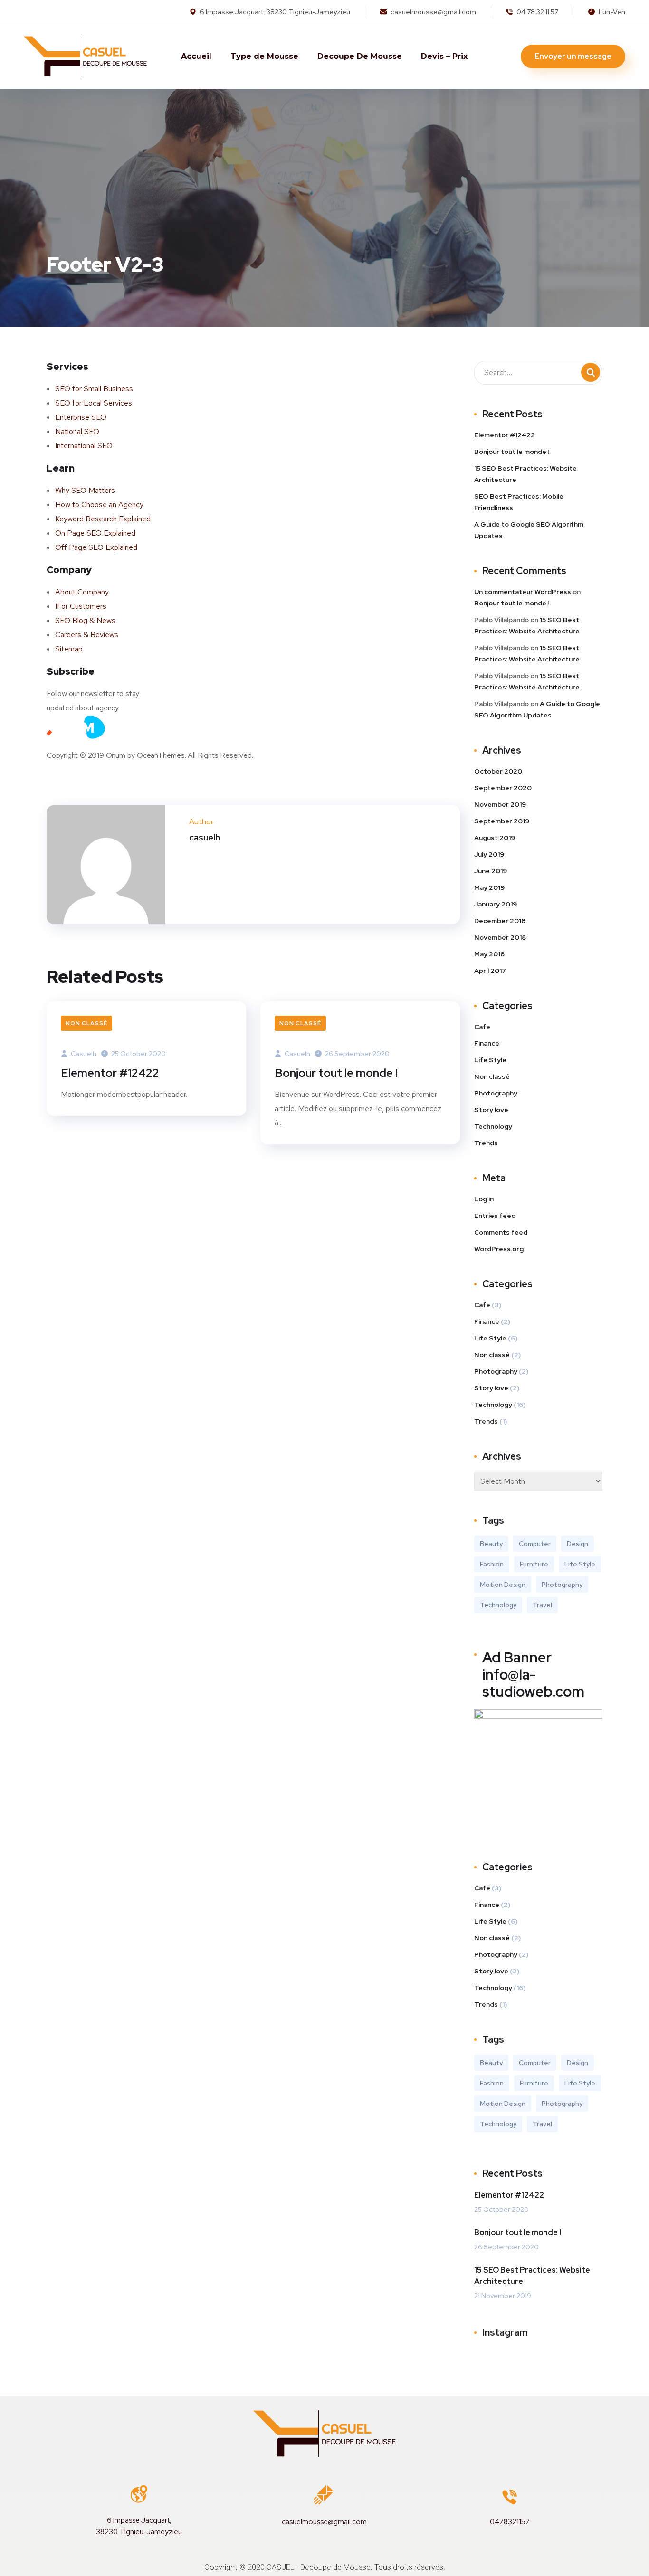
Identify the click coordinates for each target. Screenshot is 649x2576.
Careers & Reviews (87, 635)
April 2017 (490, 971)
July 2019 (489, 854)
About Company (82, 592)
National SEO (77, 431)
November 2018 (500, 937)
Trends (486, 1143)
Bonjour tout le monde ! (336, 1073)
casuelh (83, 1054)
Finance (487, 1043)
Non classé (86, 1023)
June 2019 (491, 871)
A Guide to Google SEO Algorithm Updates (529, 530)
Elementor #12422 (110, 1073)
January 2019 (496, 904)
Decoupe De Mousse (360, 56)
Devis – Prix (444, 56)
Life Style (490, 1060)
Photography (496, 1093)
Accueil (196, 56)
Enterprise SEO (81, 417)
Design (577, 1544)
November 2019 (500, 804)
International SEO (84, 446)
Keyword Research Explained (103, 519)
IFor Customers (81, 606)
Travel (542, 1605)
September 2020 (503, 788)
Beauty (491, 1544)
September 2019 (502, 821)
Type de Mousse (264, 56)
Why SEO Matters (85, 490)
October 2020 (498, 771)
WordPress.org (499, 1249)
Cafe (482, 1027)
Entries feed (495, 1216)
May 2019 (489, 887)
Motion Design (503, 1585)
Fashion (492, 1564)
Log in (484, 1199)
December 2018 (500, 921)
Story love (491, 1110)
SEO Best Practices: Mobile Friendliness (519, 502)
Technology (493, 1126)
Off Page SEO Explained (96, 547)
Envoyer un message (573, 56)
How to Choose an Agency (99, 505)
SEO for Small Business (94, 389)
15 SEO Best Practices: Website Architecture (525, 474)
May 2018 (489, 954)
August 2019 (495, 838)
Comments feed (501, 1232)
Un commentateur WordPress (523, 592)
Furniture (534, 1564)
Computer (535, 1544)
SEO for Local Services (94, 403)
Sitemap (69, 649)
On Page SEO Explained (95, 533)
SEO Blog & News (85, 620)
